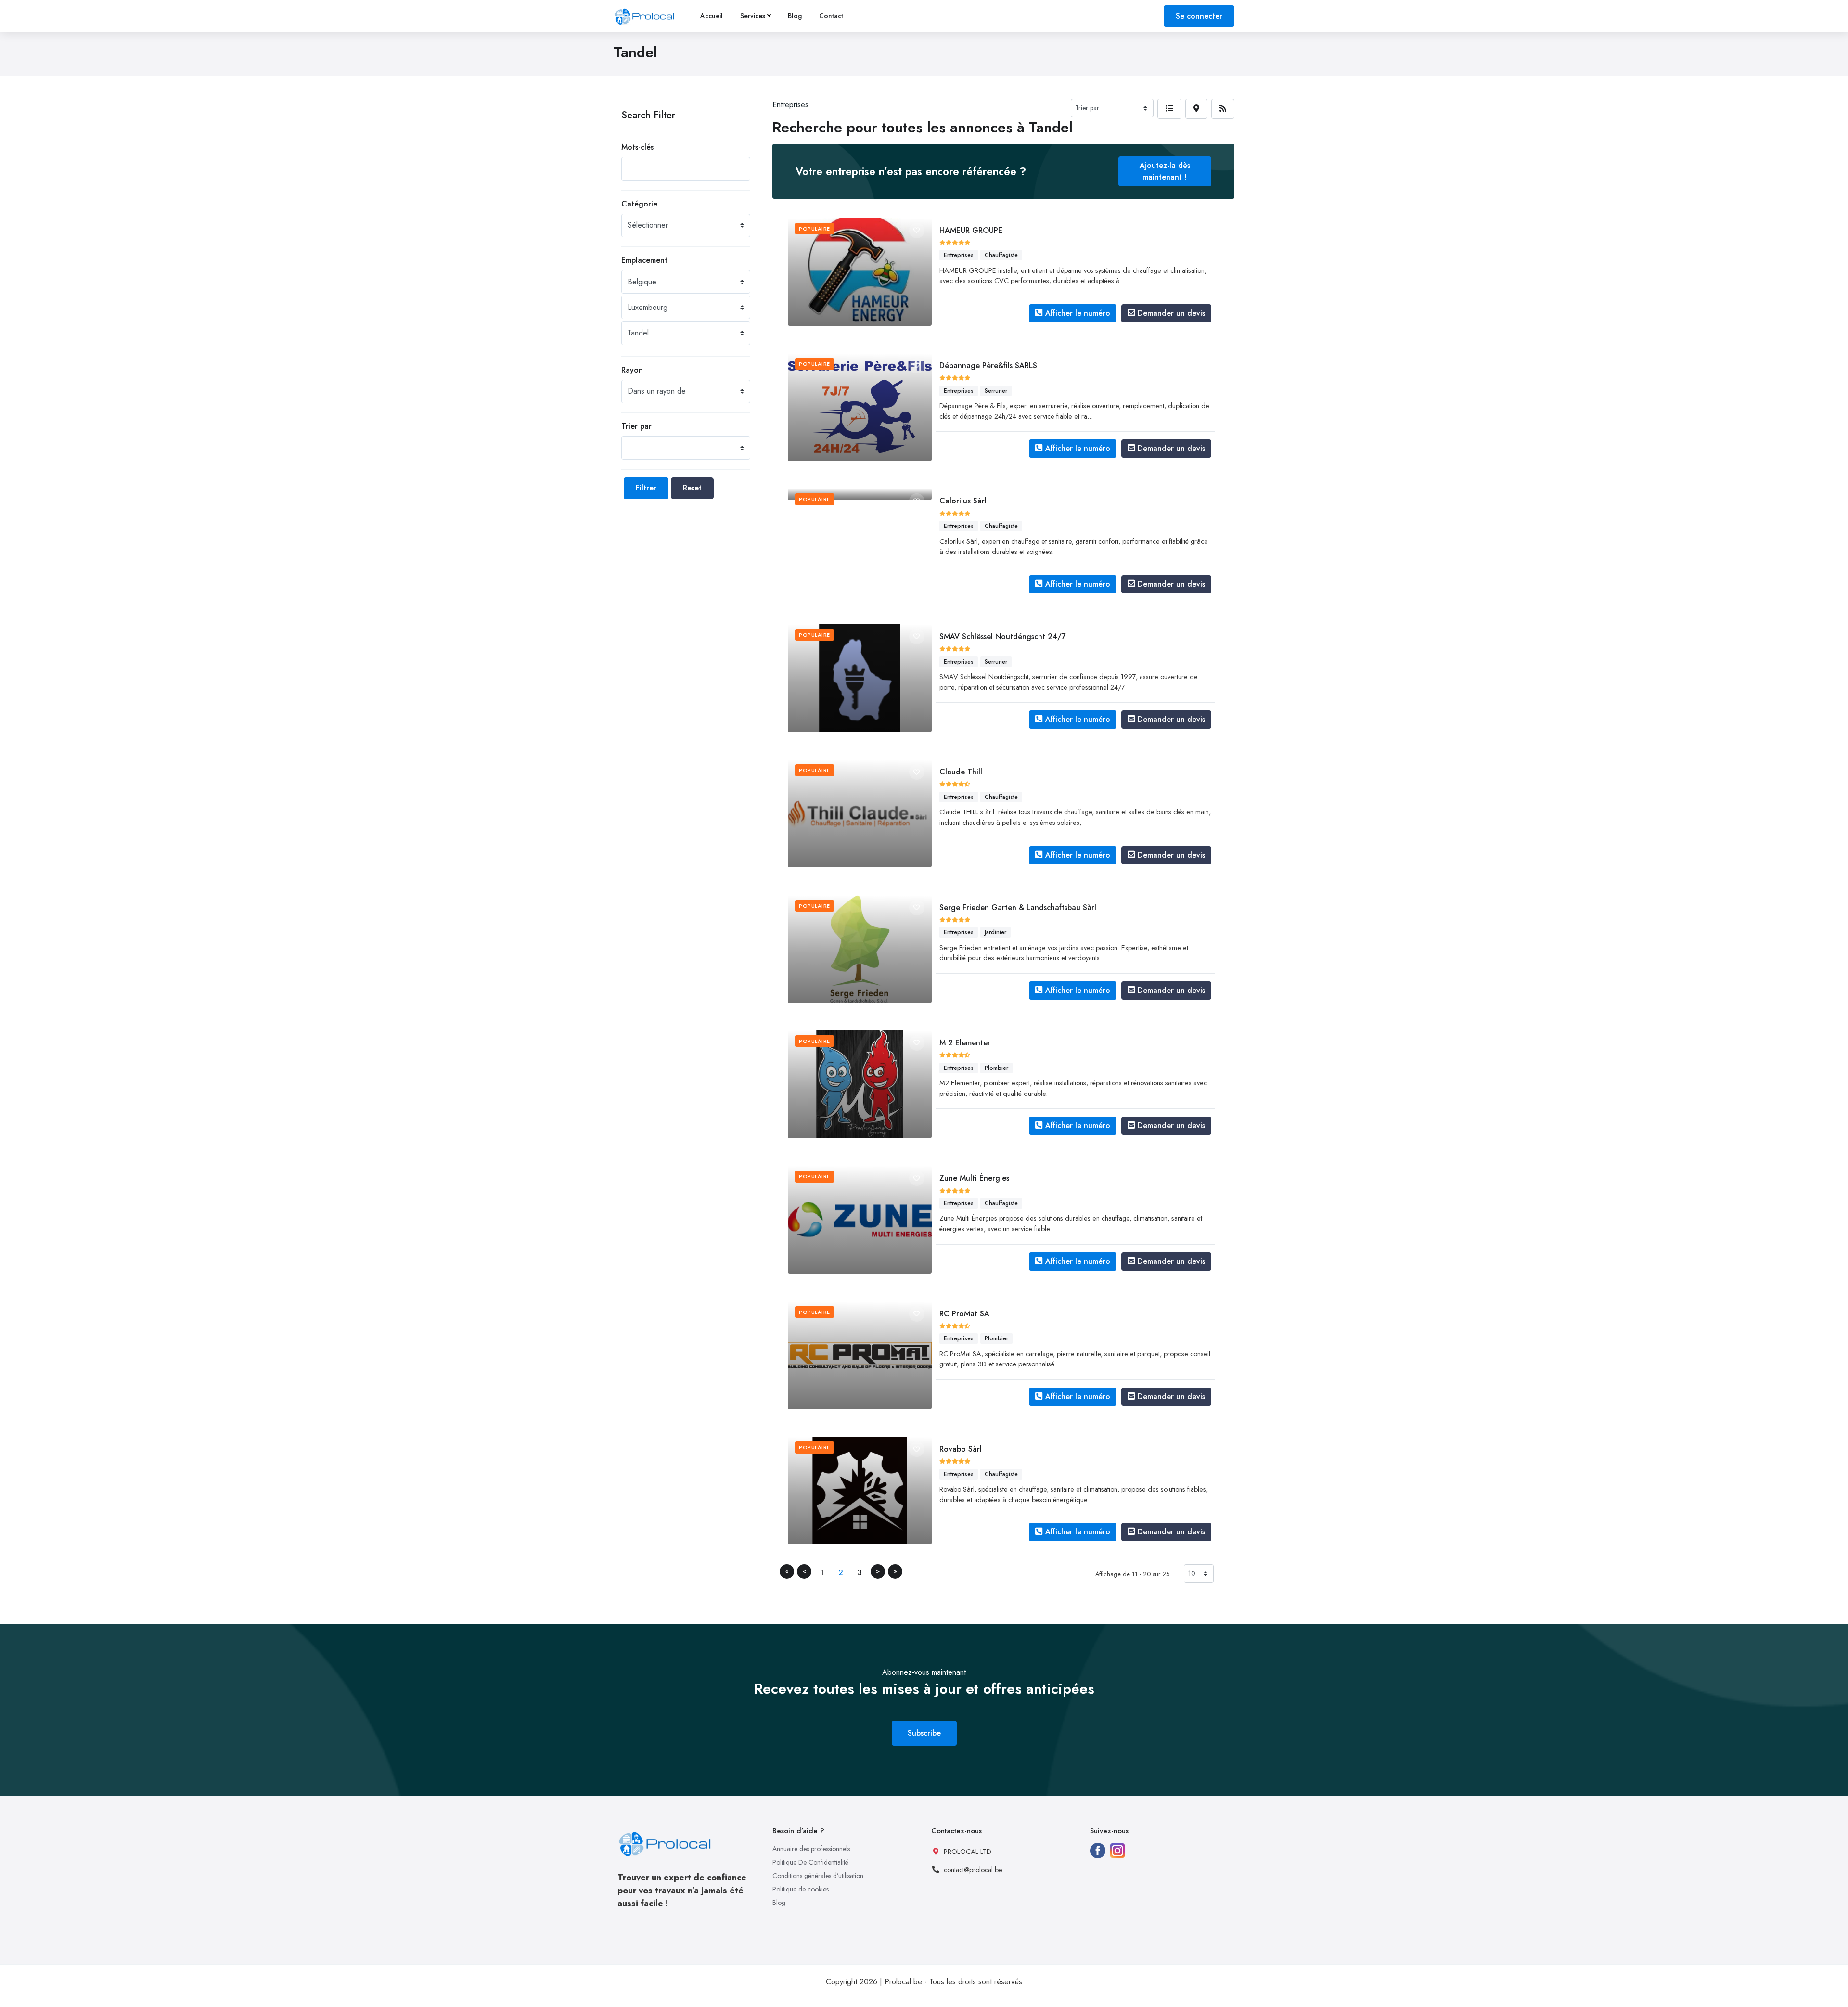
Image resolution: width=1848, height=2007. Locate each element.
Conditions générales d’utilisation (818, 1876)
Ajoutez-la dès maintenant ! (1165, 171)
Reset (692, 488)
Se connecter (1199, 16)
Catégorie (639, 204)
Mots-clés (637, 147)
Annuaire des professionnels (811, 1849)
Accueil (712, 16)
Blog (795, 16)
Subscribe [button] (924, 1733)
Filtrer (646, 488)
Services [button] (753, 16)
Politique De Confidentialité (810, 1862)
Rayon (632, 370)
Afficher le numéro (1078, 313)
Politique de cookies (801, 1889)
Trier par (636, 426)
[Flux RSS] (1223, 109)
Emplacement (644, 260)
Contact (831, 16)
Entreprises (790, 105)
